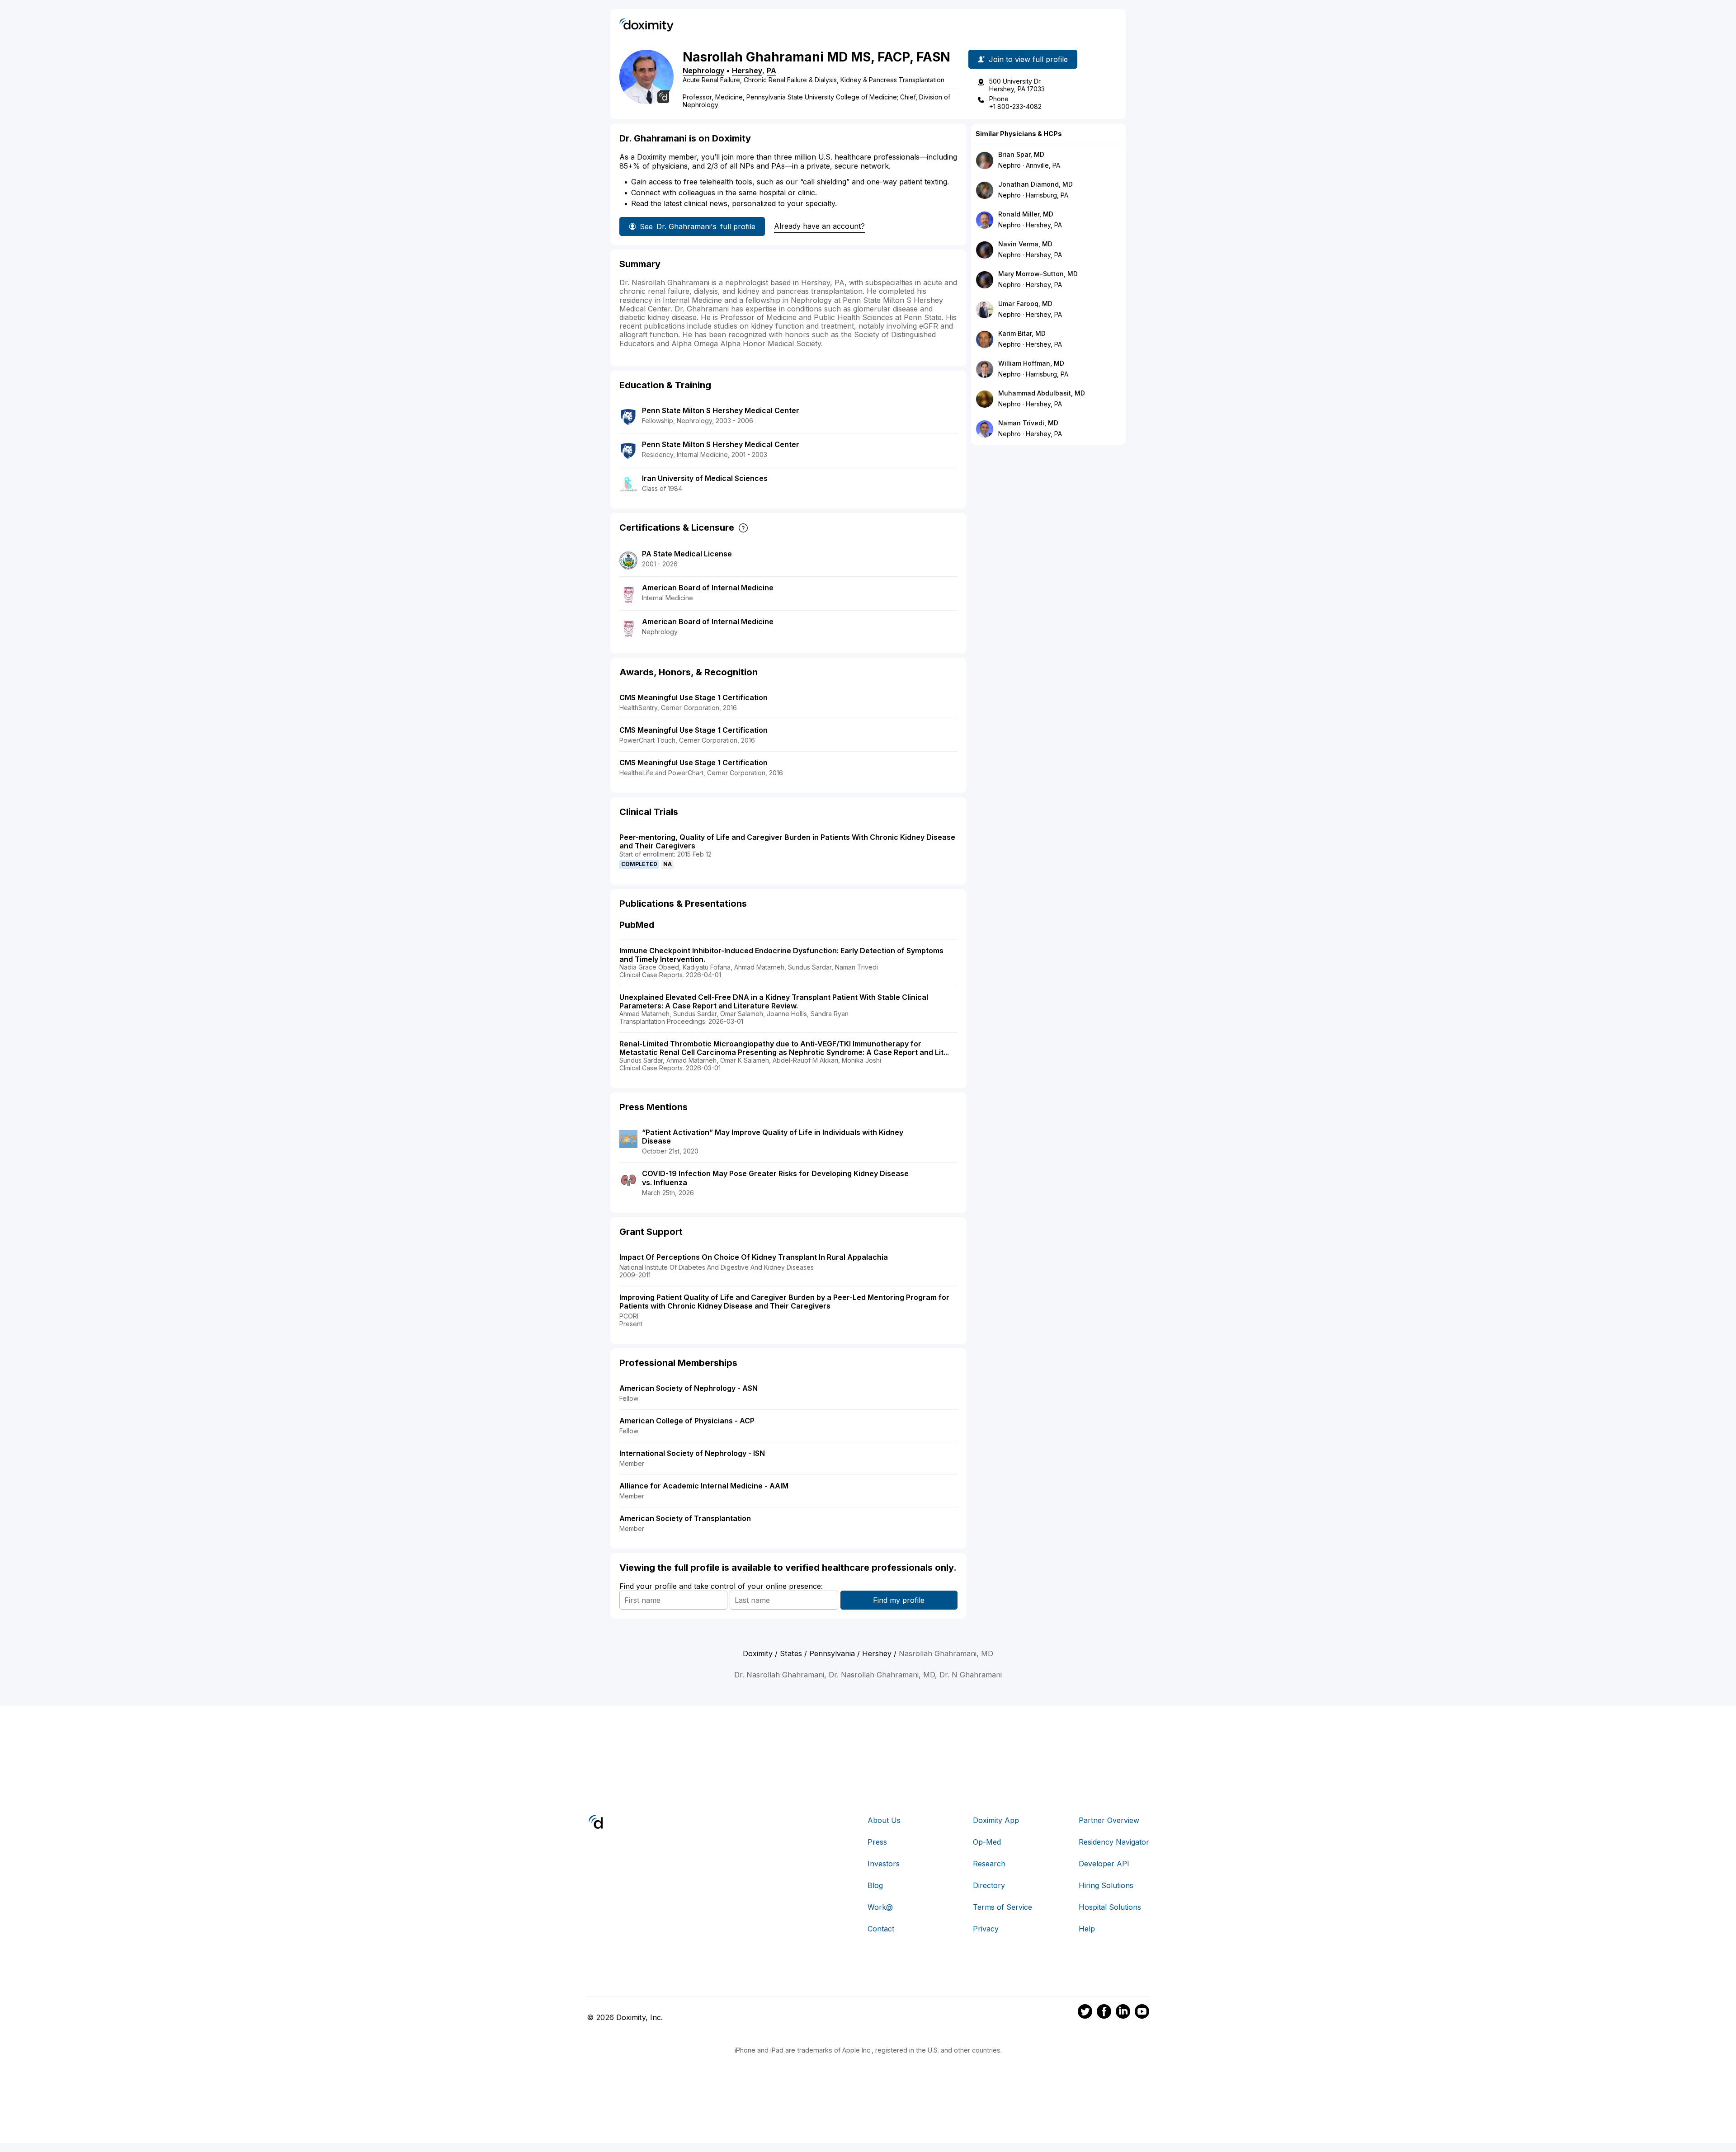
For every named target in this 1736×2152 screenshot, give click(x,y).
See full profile (698, 226)
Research (989, 1864)
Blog (875, 1885)
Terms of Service (1002, 1907)
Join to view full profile (1028, 59)
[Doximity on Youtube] (1142, 2013)
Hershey (747, 71)
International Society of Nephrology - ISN (692, 1453)
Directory (989, 1885)
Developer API (1104, 1864)
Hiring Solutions (1106, 1885)
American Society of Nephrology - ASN (689, 1388)
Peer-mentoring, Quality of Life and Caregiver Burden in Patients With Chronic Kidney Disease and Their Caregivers (787, 841)
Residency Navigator (1114, 1842)
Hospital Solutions (1110, 1907)
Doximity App (996, 1820)
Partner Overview (1109, 1820)
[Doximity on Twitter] (1085, 2013)
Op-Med (987, 1842)
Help (1087, 1929)
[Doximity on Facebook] (1104, 2013)
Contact (881, 1929)
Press (877, 1842)
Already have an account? (819, 226)
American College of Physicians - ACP (687, 1421)
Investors (884, 1864)
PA (771, 71)
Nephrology (703, 71)
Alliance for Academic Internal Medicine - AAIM (704, 1486)
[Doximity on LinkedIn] (1123, 2013)
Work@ (880, 1907)
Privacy (986, 1929)
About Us (884, 1820)
